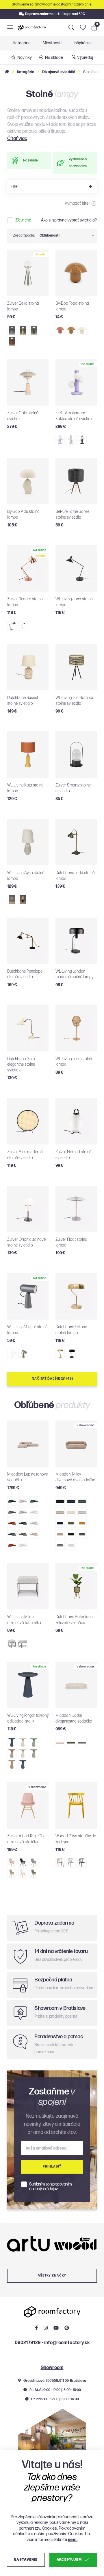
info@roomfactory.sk (67, 2343)
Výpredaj (85, 58)
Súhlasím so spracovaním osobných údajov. (51, 2187)
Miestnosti (52, 43)
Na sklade (54, 58)
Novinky (25, 58)
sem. (73, 2540)
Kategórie (22, 43)
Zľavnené (23, 220)
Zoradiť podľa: (24, 236)
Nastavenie (26, 2560)
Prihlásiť (52, 2167)
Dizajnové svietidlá (59, 72)
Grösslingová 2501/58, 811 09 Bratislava (54, 2381)
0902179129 (28, 2343)
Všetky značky (52, 2276)
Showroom (52, 2368)
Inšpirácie (82, 43)
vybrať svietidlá (81, 220)
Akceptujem (69, 2560)
